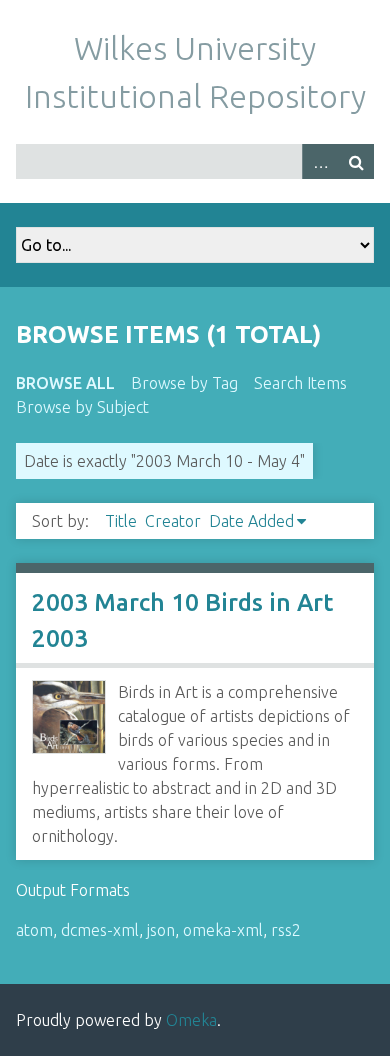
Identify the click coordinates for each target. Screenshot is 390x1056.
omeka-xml (223, 930)
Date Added (251, 521)
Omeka (191, 1020)
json (161, 930)
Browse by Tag (184, 383)
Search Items (300, 383)
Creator (173, 521)
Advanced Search (320, 161)
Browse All (65, 383)
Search (356, 161)
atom (34, 930)
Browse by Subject (82, 407)
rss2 (286, 930)
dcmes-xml (100, 930)
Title (121, 521)
